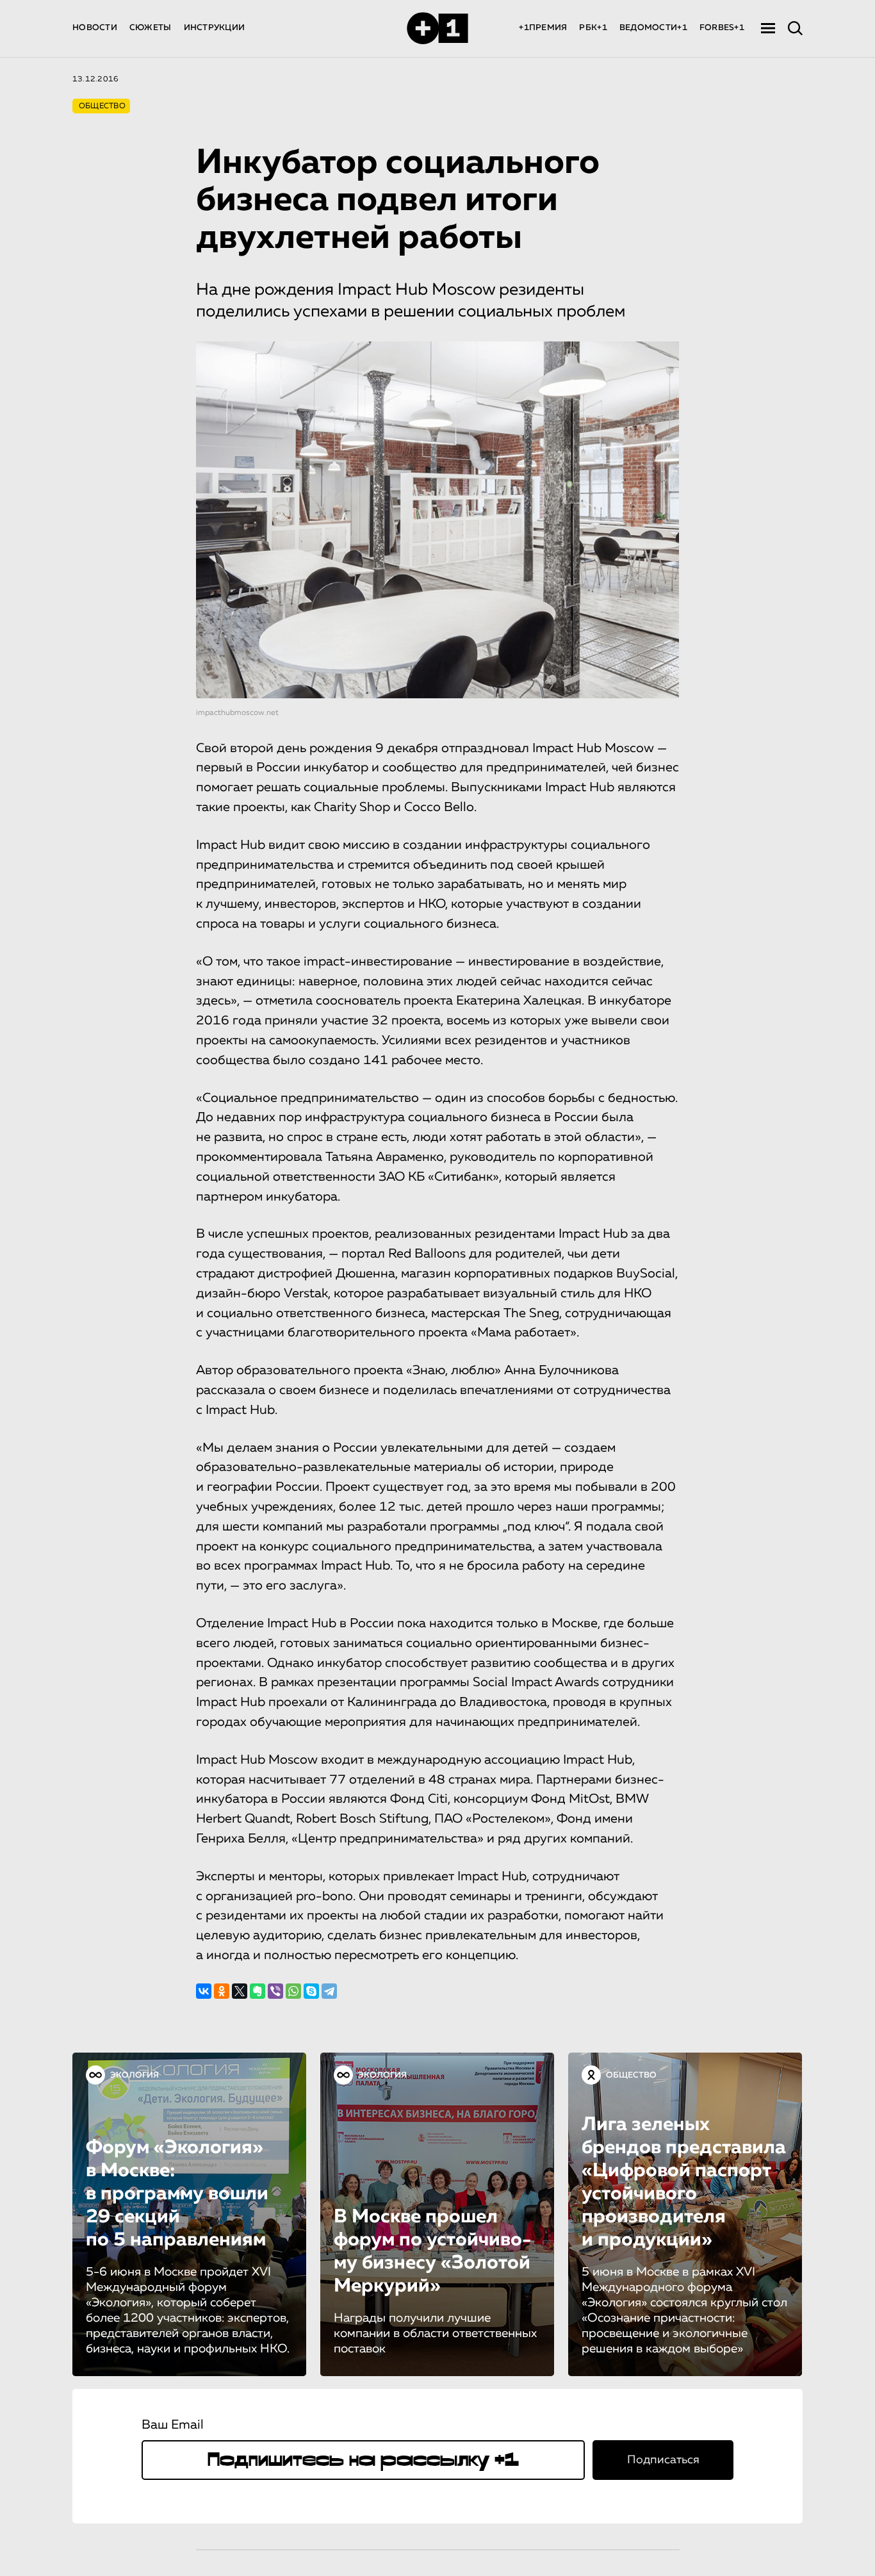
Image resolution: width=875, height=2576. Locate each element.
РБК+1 (593, 28)
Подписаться (663, 2460)
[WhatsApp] (293, 1991)
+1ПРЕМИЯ (543, 28)
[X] (240, 1991)
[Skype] (311, 1991)
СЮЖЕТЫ (151, 28)
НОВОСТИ (95, 28)
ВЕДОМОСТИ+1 (653, 28)
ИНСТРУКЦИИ (215, 28)
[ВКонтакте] (204, 1991)
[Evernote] (258, 1991)
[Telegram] (329, 1991)
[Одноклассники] (222, 1991)
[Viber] (275, 1991)
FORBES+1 (722, 28)
